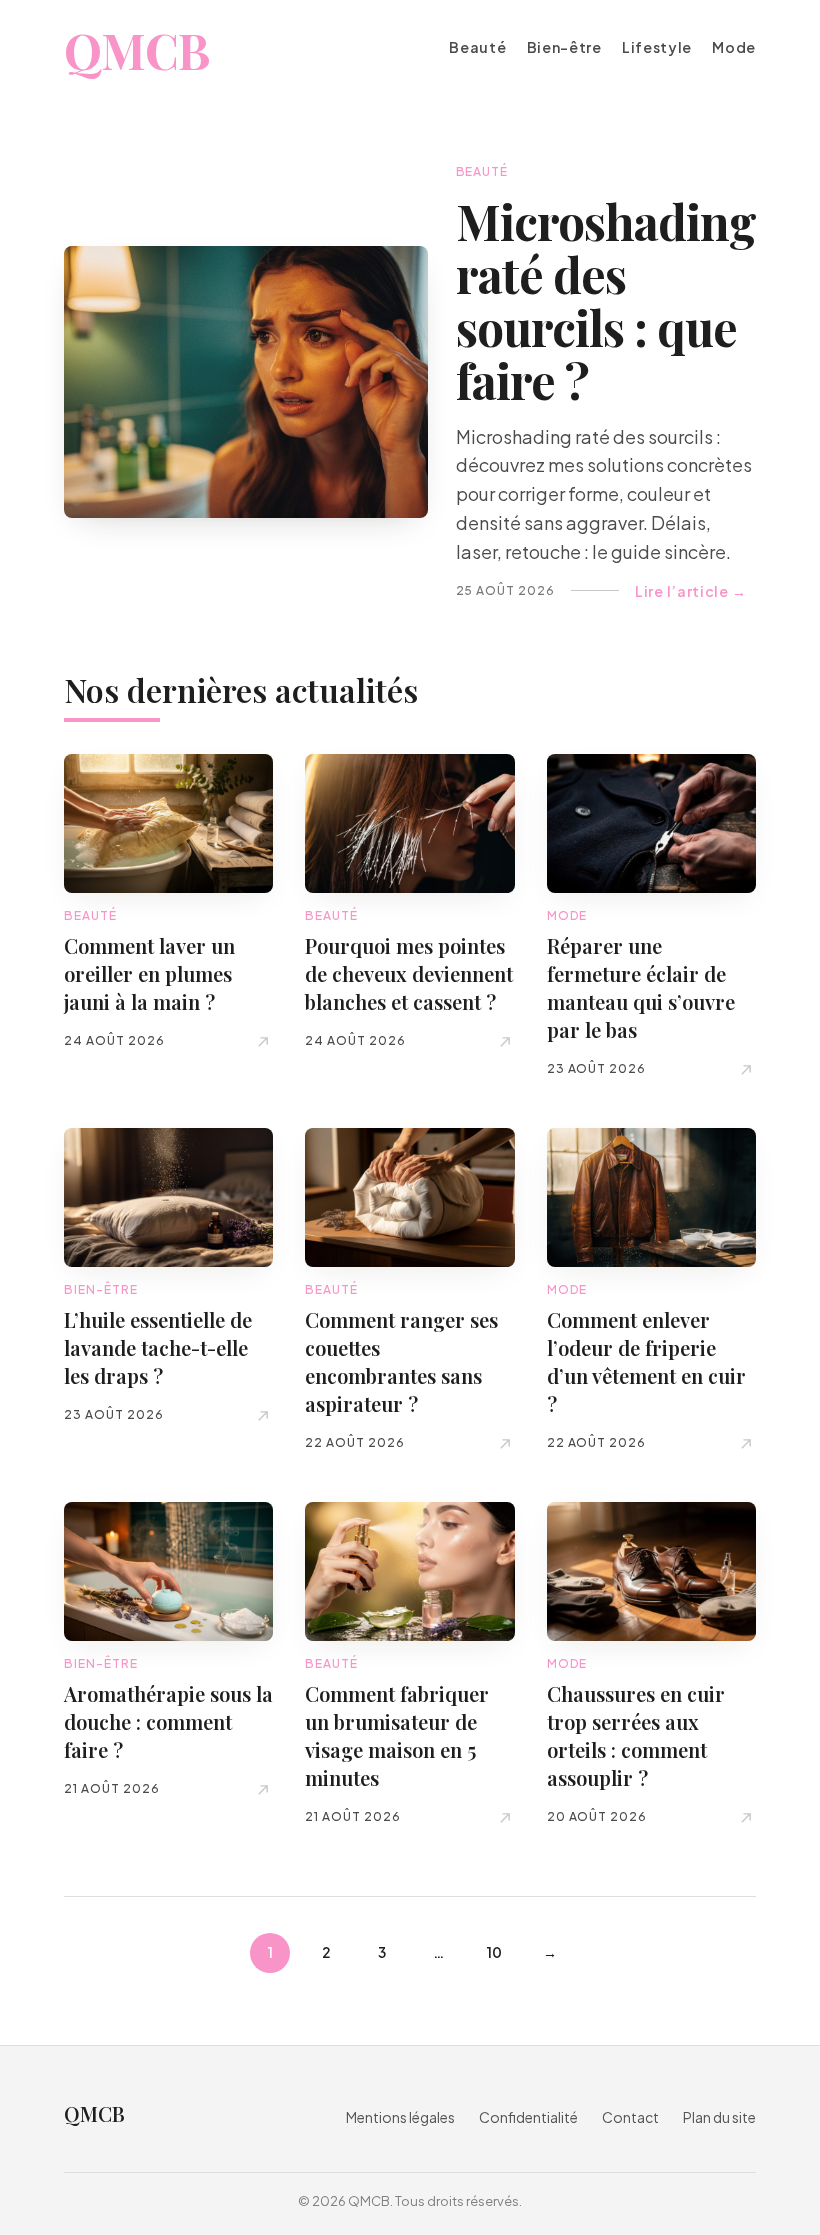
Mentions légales (400, 2117)
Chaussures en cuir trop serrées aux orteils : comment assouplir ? (636, 1735)
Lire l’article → (690, 591)
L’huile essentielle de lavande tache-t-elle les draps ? (158, 1347)
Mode (734, 47)
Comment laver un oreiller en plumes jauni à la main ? (149, 973)
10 (494, 1952)
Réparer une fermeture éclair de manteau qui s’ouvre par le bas (641, 987)
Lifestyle (657, 47)
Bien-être (564, 47)
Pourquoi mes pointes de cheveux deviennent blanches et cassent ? (409, 973)
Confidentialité (528, 2117)
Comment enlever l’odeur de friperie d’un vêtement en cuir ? (646, 1361)
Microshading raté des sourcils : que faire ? (606, 300)
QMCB (136, 50)
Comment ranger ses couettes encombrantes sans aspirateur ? (401, 1361)
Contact (630, 2117)
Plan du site (719, 2117)
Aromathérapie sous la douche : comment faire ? (168, 1721)
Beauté (477, 47)
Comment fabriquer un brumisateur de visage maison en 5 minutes (397, 1735)
